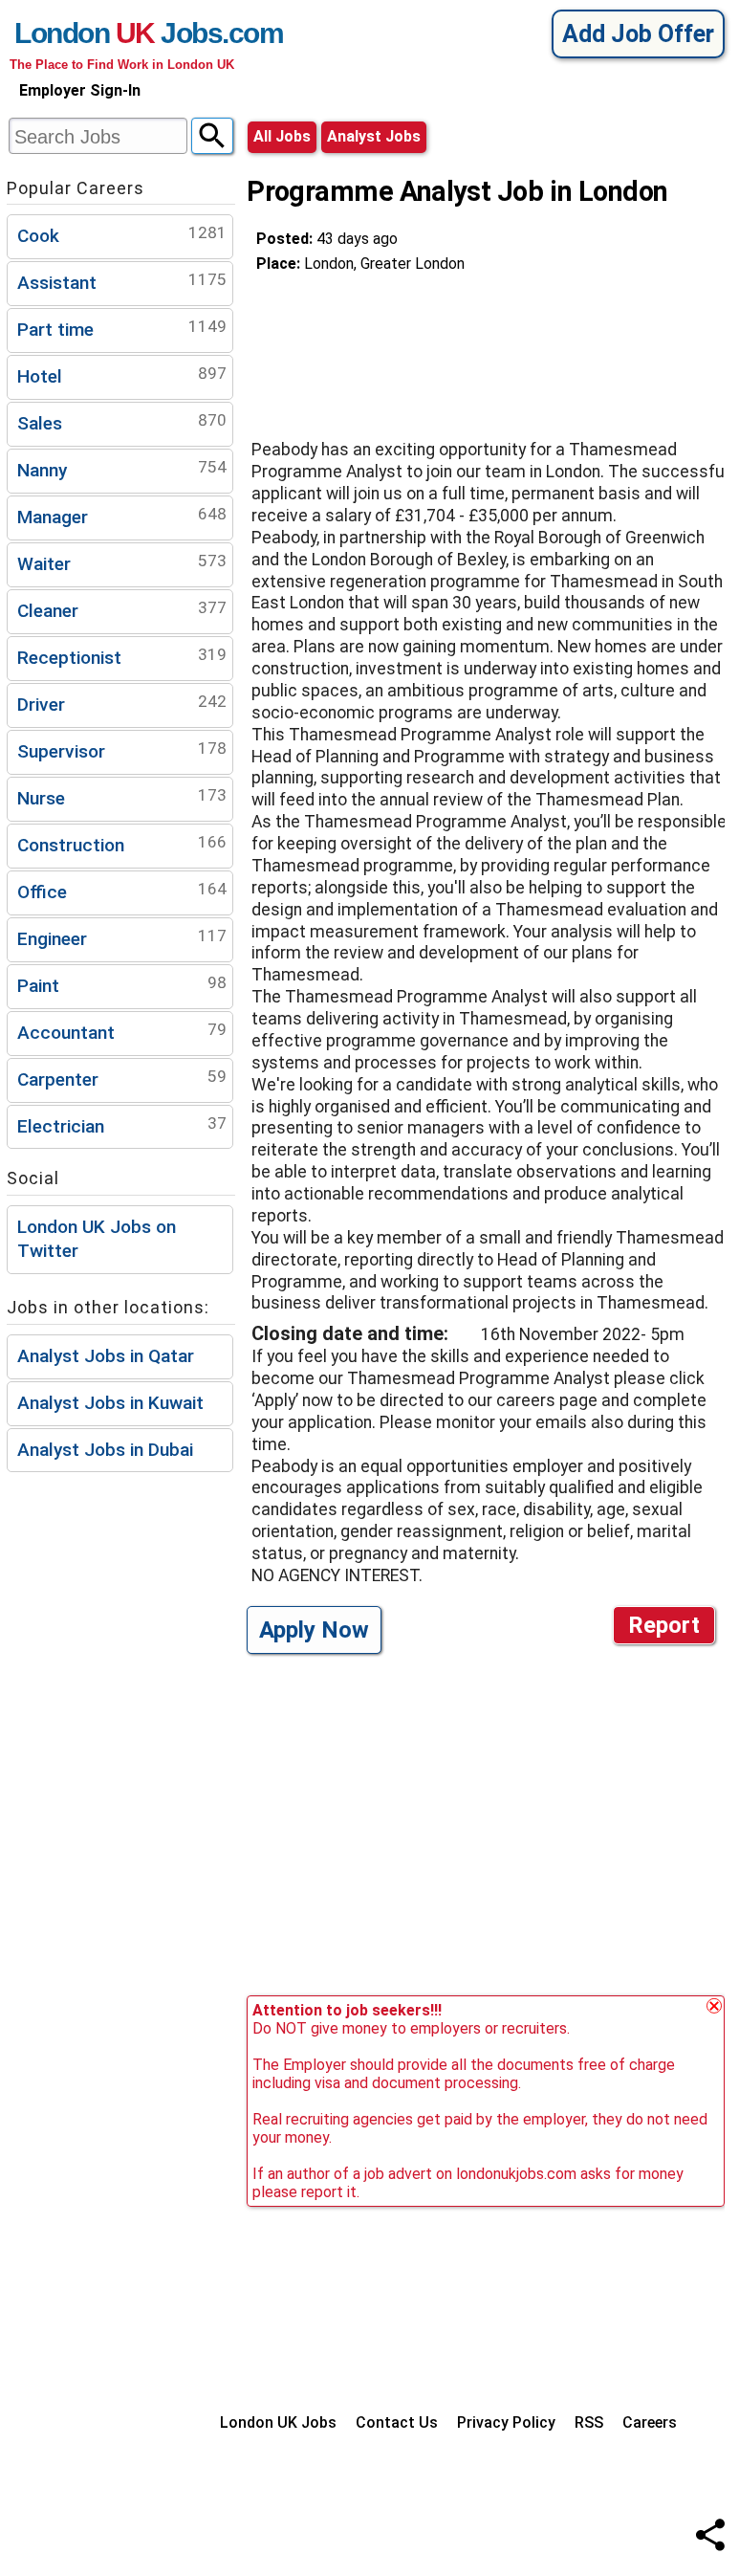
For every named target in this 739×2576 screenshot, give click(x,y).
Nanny (122, 469)
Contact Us (397, 2422)
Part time (122, 329)
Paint (122, 985)
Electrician (122, 1125)
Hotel (122, 375)
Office (122, 891)
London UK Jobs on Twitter (97, 1239)
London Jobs (118, 33)
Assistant (122, 282)
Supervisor (122, 750)
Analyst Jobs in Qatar (106, 1356)
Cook (122, 235)
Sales (122, 422)
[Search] (212, 136)
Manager (122, 516)
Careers (650, 2422)
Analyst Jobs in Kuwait (110, 1403)
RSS (589, 2422)
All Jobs (282, 136)
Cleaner (122, 610)
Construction (122, 844)
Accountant (122, 1032)
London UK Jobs (278, 2422)
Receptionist (122, 657)
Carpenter (122, 1079)
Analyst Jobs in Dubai (105, 1450)
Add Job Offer (638, 34)
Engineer (122, 938)
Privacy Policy (506, 2422)
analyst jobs (374, 136)
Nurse (122, 797)
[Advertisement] (409, 348)
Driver (122, 704)
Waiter (122, 563)
